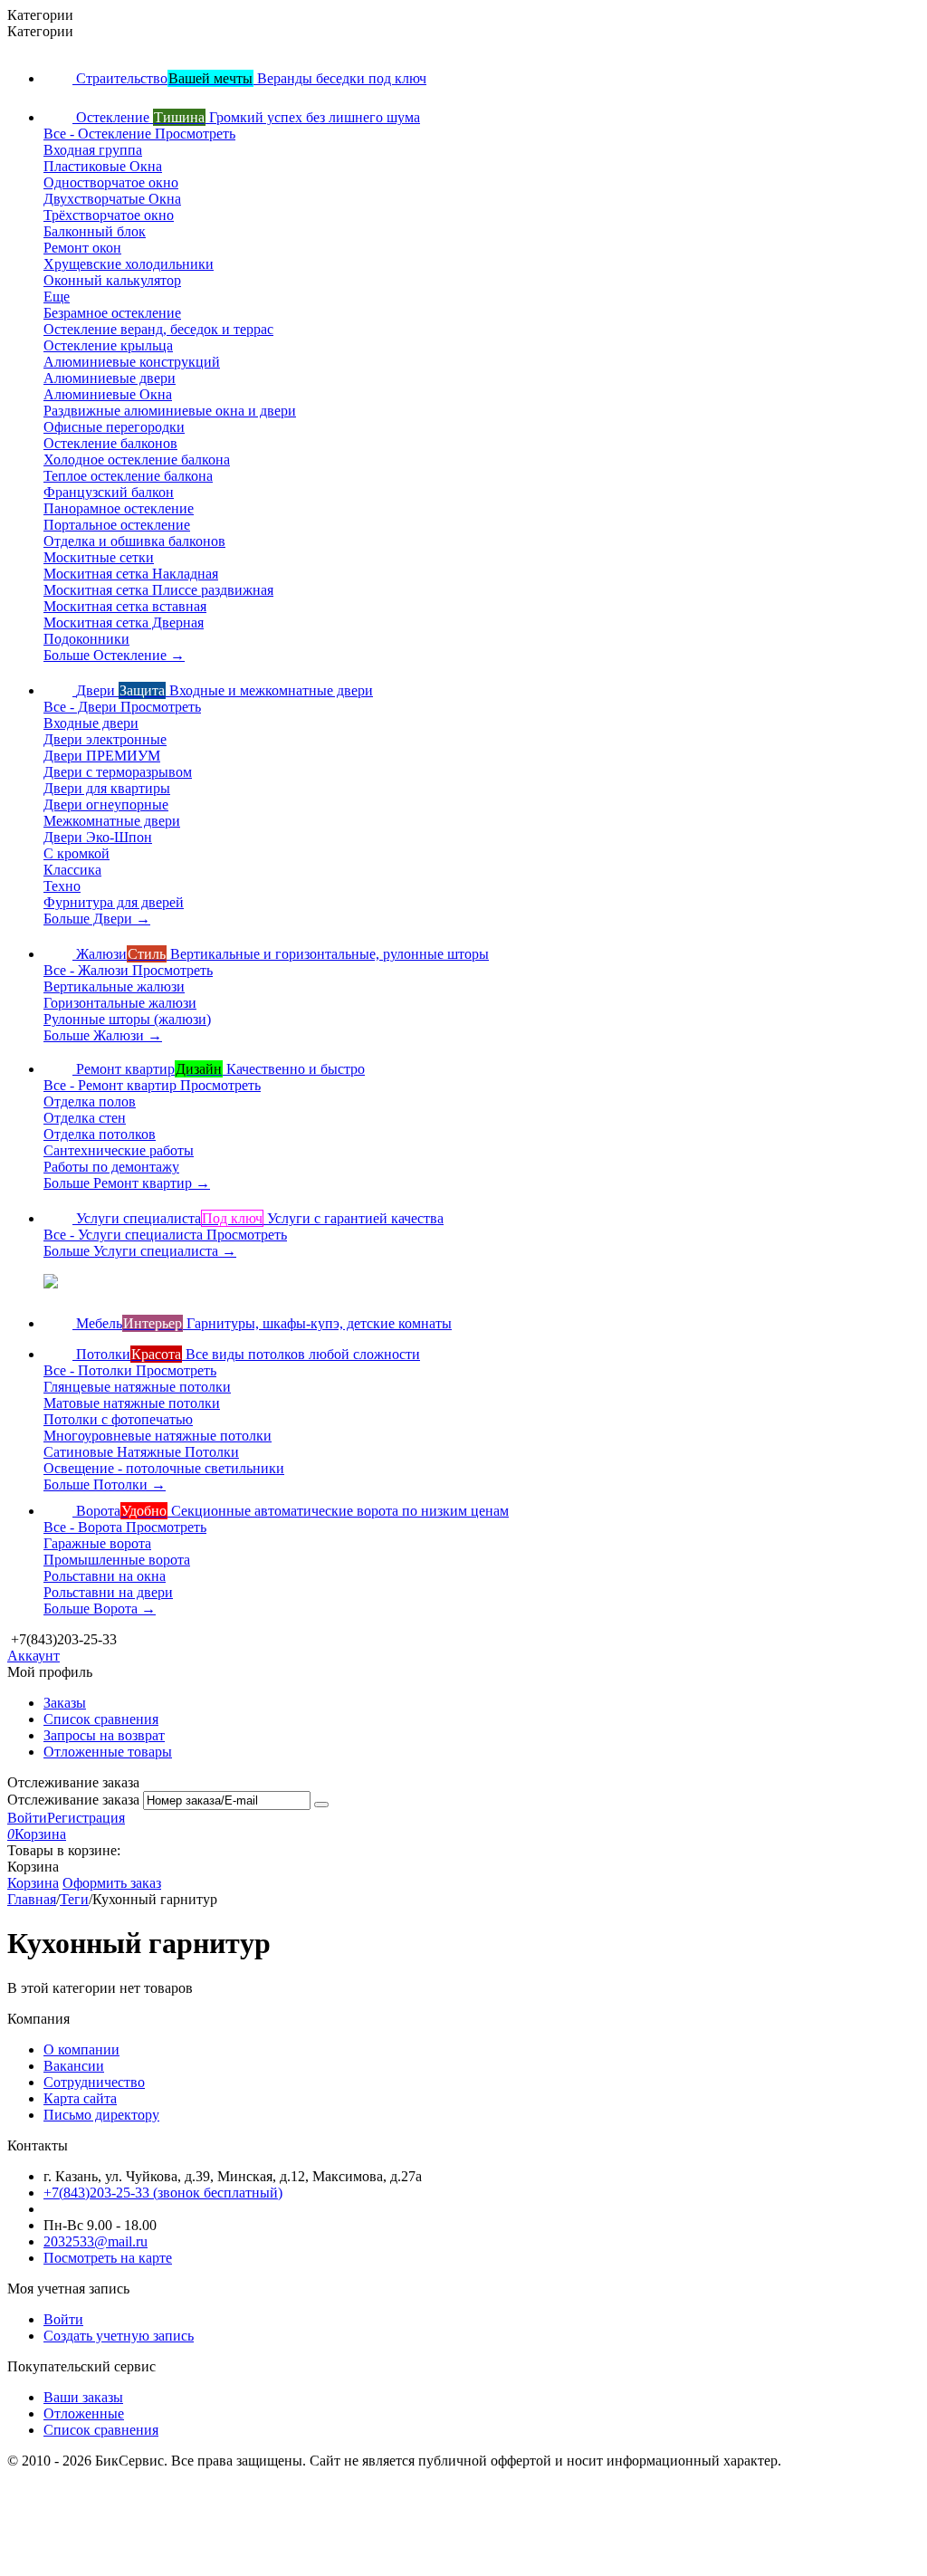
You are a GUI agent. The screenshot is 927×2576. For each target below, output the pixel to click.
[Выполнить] (321, 1805)
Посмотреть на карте (108, 2258)
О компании (81, 2049)
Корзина (33, 1883)
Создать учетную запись (119, 2336)
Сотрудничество (94, 2082)
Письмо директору (101, 2115)
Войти (27, 1818)
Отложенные (84, 2413)
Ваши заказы (83, 2397)
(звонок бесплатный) (163, 2193)
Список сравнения (101, 1719)
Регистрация (86, 1818)
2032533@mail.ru (96, 2241)
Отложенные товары (108, 1752)
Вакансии (74, 2066)
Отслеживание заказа (73, 1800)
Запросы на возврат (104, 1735)
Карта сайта (80, 2098)
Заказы (65, 1703)
